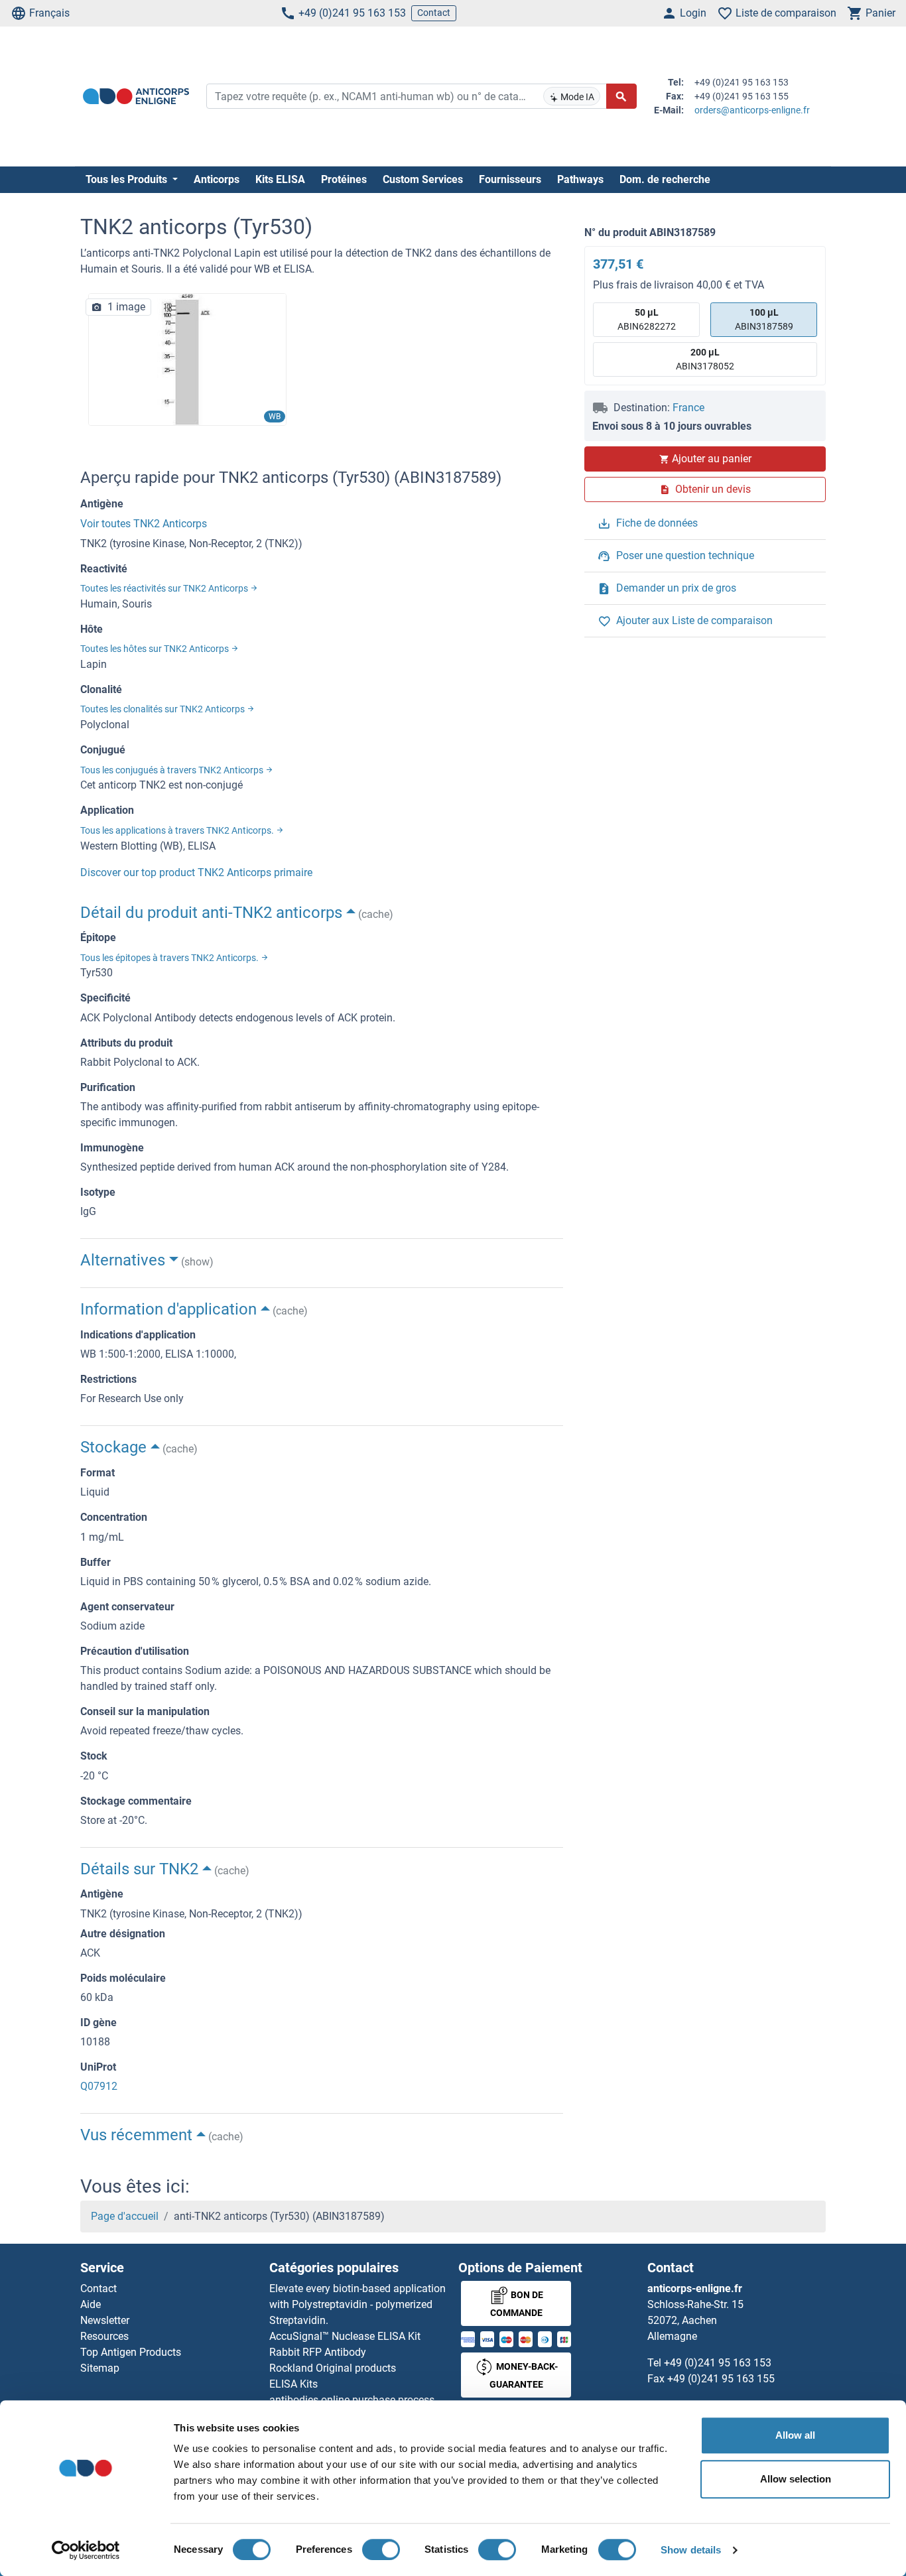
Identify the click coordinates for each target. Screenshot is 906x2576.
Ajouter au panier (712, 459)
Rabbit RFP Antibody (318, 2352)
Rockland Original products (333, 2368)
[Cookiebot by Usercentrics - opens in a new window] (86, 2550)
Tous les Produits (128, 179)
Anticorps (217, 179)
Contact (434, 13)
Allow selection (796, 2479)
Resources (104, 2336)
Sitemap (100, 2368)
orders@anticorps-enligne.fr (752, 110)
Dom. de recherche (665, 179)
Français (49, 13)
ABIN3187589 (764, 319)
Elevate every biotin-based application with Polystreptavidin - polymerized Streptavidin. (357, 2304)
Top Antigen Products (131, 2352)
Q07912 (99, 2086)
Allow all (795, 2435)
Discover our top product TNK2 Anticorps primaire (196, 872)
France (688, 408)
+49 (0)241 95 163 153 (352, 13)
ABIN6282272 (647, 319)
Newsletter (105, 2320)
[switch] (381, 2549)
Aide (91, 2304)
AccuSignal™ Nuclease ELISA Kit (345, 2336)
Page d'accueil (125, 2216)
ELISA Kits (293, 2384)
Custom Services (423, 179)
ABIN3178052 (705, 359)
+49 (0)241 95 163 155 (721, 2379)
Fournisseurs (510, 179)
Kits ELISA (280, 179)
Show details (691, 2550)
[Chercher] (621, 96)
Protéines (344, 179)
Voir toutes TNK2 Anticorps (144, 524)
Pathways (580, 179)
